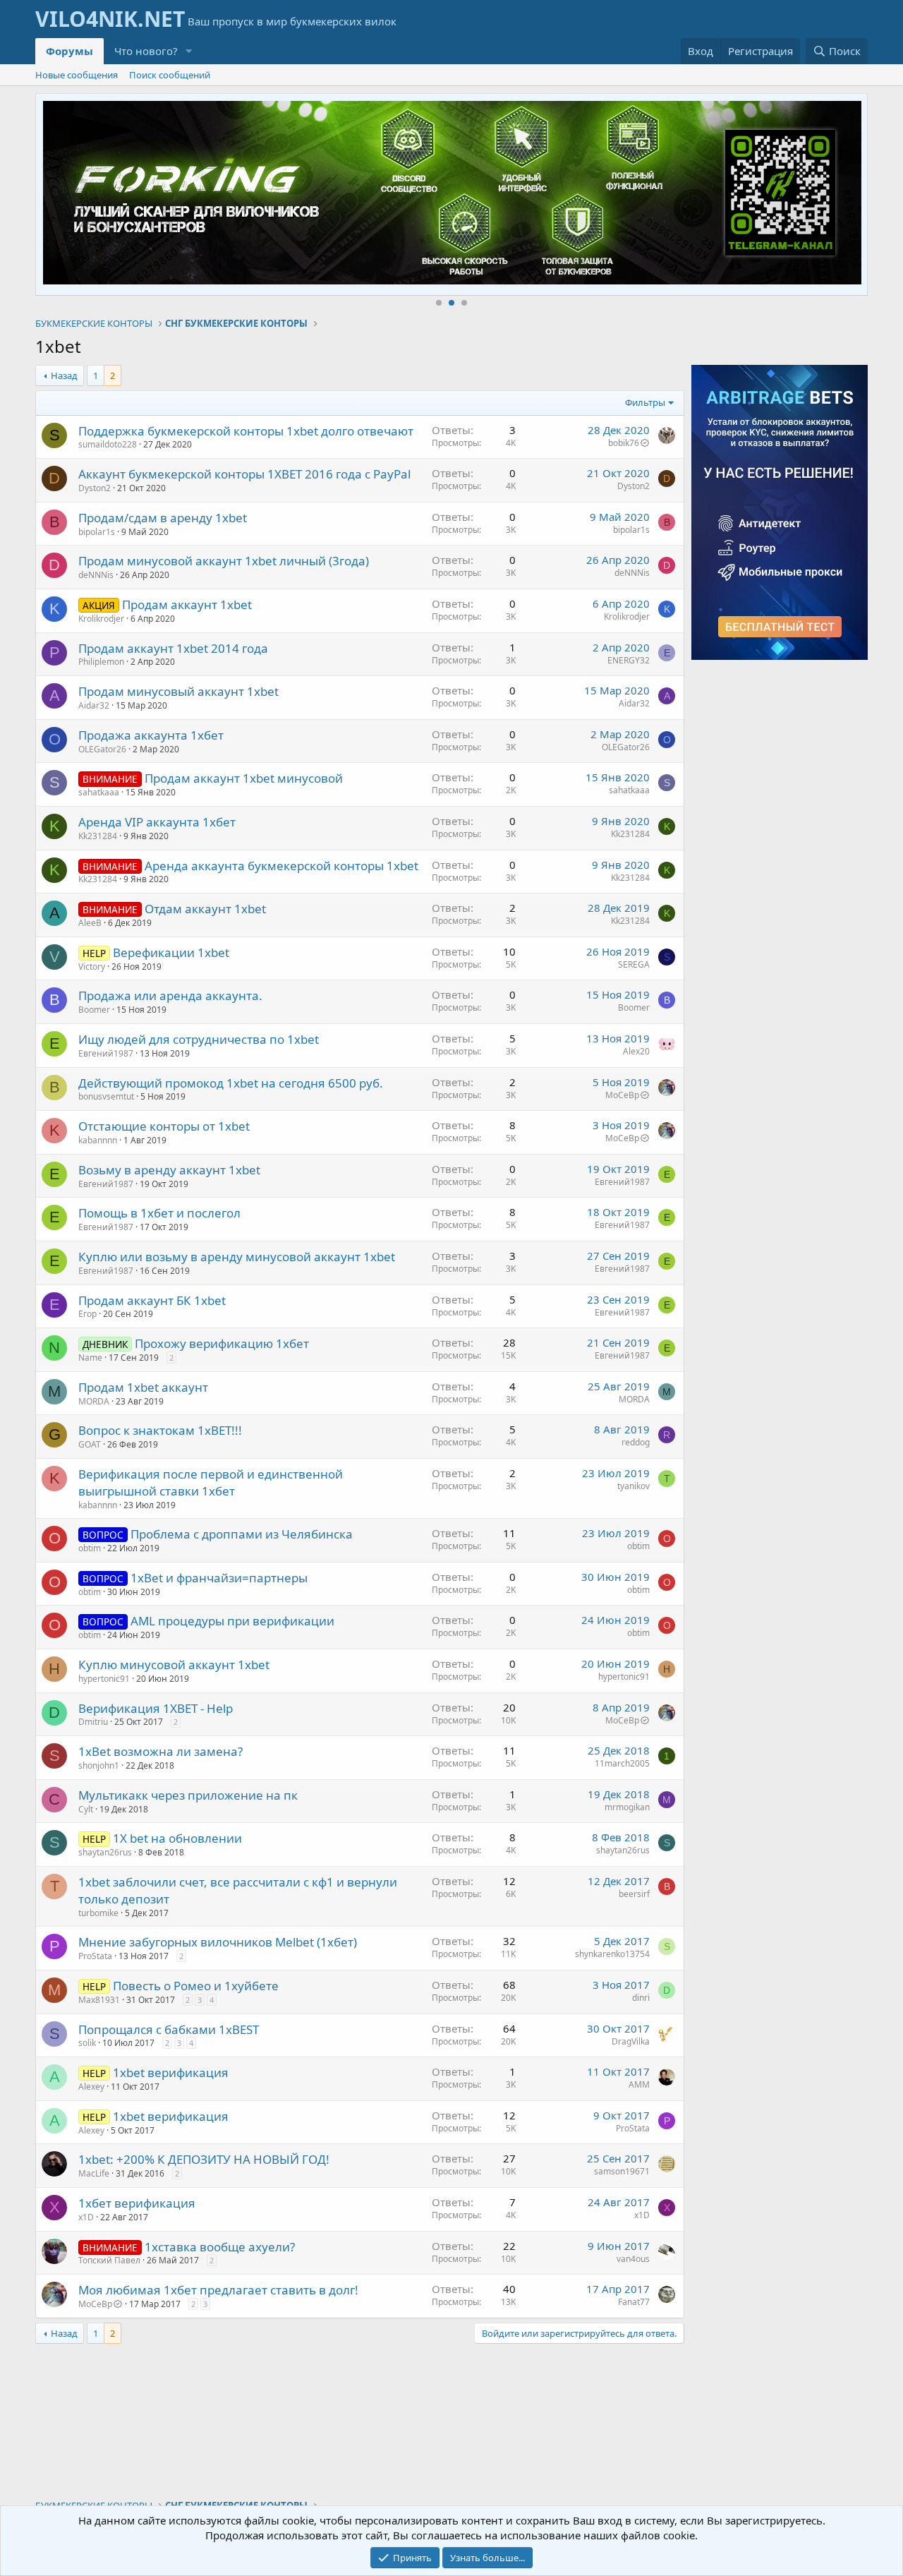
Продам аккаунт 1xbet (187, 604)
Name (90, 1358)
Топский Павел (109, 2260)
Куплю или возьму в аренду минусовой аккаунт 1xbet (237, 1257)
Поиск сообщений (170, 75)
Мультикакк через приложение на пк (188, 1795)
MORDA (94, 1401)
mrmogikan (627, 1807)
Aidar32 (94, 705)
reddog (636, 1442)
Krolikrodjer (101, 619)
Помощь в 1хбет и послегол (159, 1213)
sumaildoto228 (108, 444)
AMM (639, 2084)
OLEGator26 (102, 749)
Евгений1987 (106, 1053)
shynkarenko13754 (612, 1954)
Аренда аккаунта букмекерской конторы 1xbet (281, 866)
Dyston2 (95, 488)
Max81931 (99, 2000)
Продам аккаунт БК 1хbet (152, 1300)
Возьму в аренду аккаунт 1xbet (169, 1170)
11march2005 (622, 1763)
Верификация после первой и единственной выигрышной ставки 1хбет (211, 1482)
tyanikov (634, 1486)
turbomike (98, 1913)
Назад (64, 375)
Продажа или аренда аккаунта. (170, 995)
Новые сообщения (77, 75)
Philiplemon (101, 662)
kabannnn (98, 1140)
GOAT (90, 1444)
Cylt (86, 1809)
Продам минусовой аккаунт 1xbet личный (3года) (224, 561)
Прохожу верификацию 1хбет (222, 1343)
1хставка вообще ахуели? (220, 2247)
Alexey (91, 2087)
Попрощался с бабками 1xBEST (169, 2029)
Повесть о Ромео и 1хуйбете (196, 1986)
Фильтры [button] (645, 402)
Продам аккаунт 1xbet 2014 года (173, 648)
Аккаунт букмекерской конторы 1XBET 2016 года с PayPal (244, 474)
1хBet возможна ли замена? (160, 1751)
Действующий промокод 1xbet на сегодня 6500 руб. (231, 1083)
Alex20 (636, 1051)
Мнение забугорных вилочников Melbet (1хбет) (218, 1942)
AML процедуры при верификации (232, 1621)
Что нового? (146, 51)
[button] (189, 51)
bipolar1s (97, 532)
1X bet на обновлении (177, 1838)
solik (87, 2043)
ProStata (95, 1956)
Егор (87, 1314)
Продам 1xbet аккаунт (143, 1387)
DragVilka (631, 2041)
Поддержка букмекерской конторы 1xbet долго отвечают (246, 431)
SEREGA (634, 964)
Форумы (69, 51)
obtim (90, 1548)
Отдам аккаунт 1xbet (205, 909)
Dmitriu (93, 1722)
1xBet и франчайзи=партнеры (219, 1578)
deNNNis (96, 575)
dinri (641, 1998)
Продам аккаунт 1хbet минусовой (244, 778)
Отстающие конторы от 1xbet (164, 1126)
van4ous (633, 2259)
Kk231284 (98, 836)
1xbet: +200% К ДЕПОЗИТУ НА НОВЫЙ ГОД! (204, 2159)
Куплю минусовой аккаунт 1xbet (174, 1665)
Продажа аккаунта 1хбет (151, 735)
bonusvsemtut (106, 1096)
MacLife (94, 2173)
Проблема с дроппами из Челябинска (242, 1534)
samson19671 (622, 2171)
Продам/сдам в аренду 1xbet (163, 518)
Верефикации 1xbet (171, 952)
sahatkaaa (99, 792)
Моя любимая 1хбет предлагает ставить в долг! (218, 2290)
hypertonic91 (104, 1679)
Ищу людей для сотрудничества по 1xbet (199, 1039)
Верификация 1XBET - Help (156, 1708)
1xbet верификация (171, 2072)
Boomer (94, 1010)
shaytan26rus (105, 1852)
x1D (86, 2217)
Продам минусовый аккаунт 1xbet (178, 691)
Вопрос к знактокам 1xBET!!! (160, 1430)
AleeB (90, 923)
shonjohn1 (99, 1765)
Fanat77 (634, 2302)
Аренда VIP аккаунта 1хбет (157, 822)
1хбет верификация (137, 2203)
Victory (92, 967)
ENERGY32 (629, 660)
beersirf (634, 1894)
